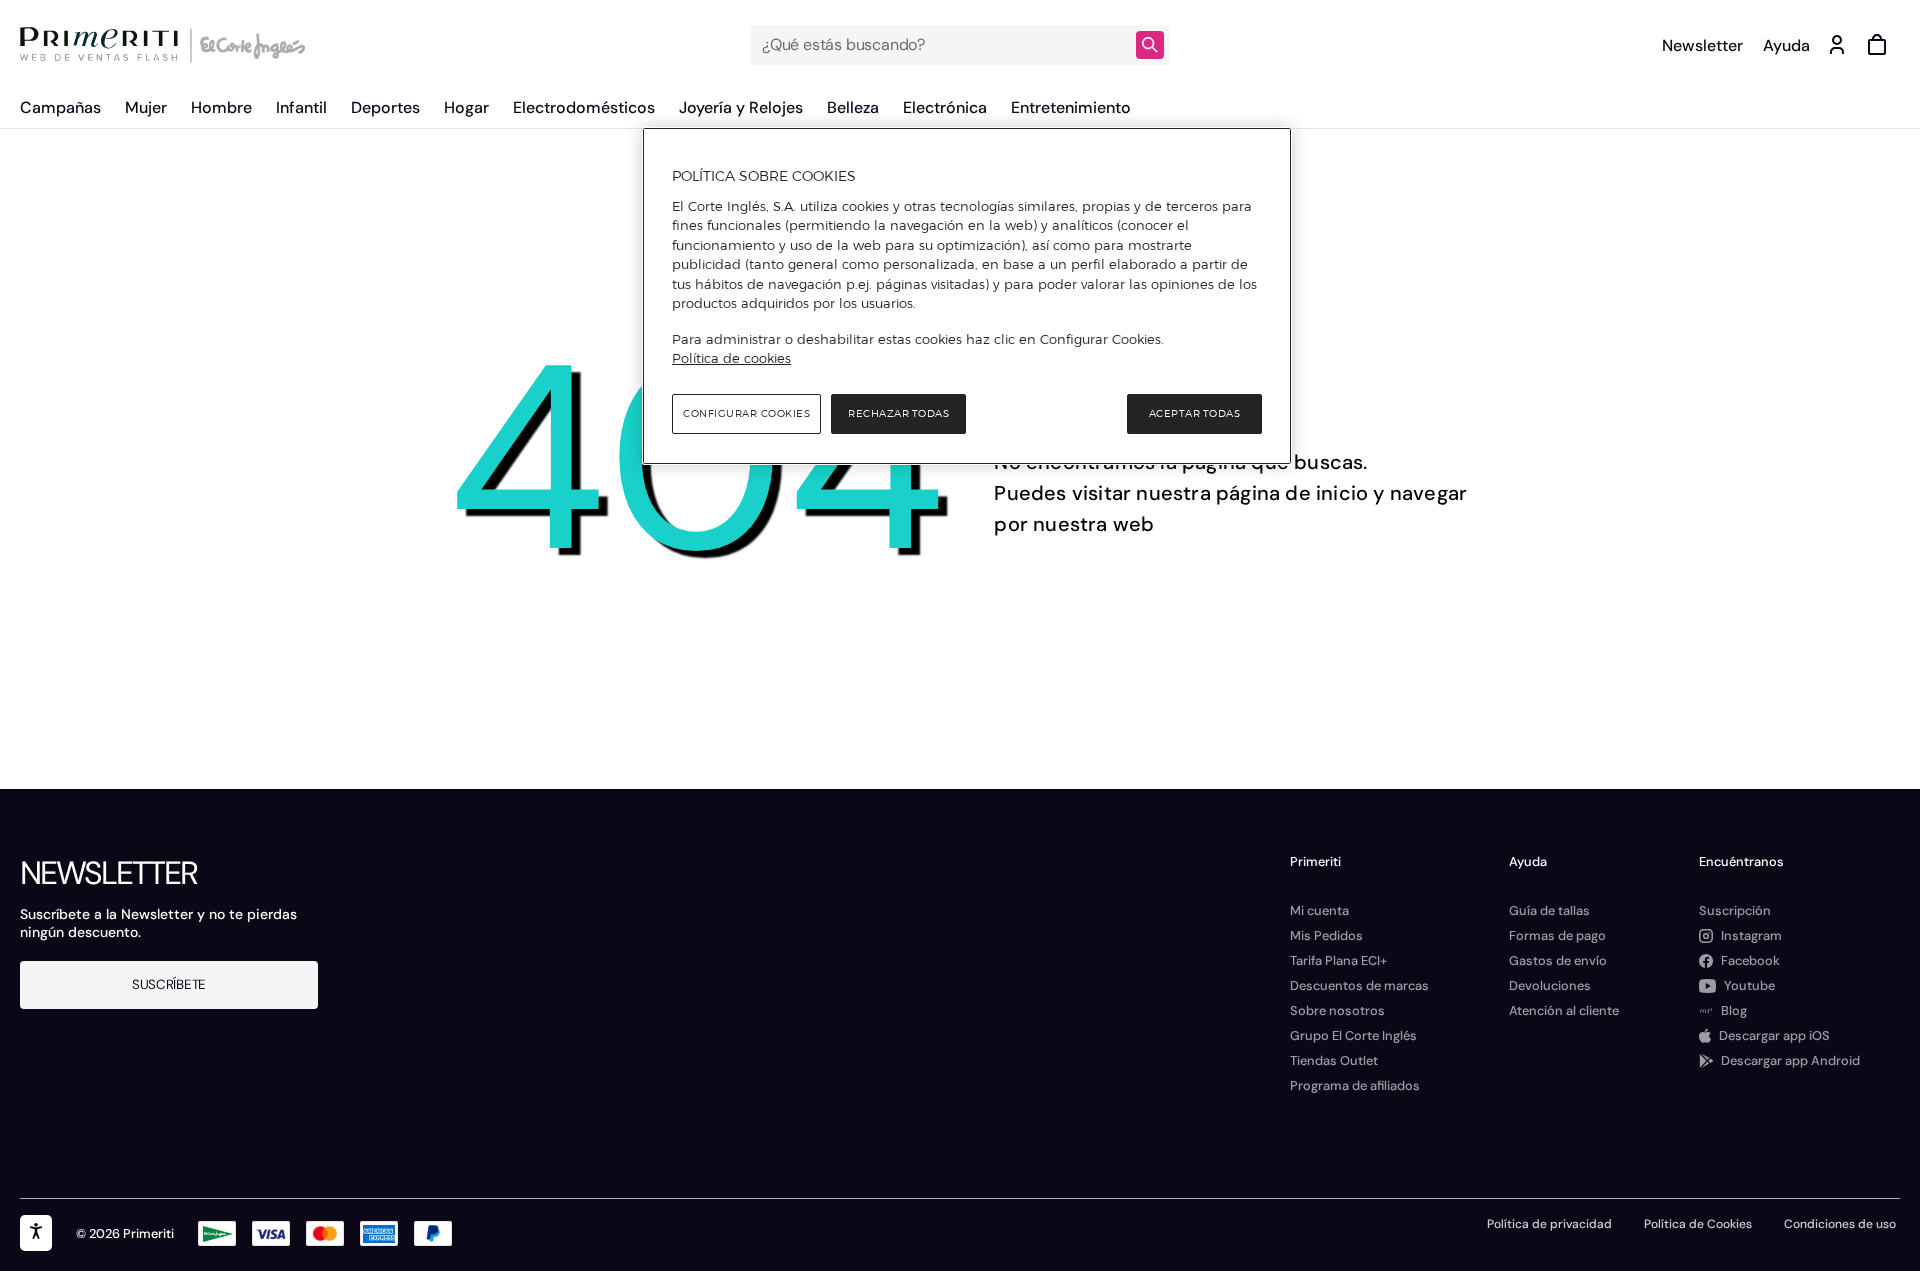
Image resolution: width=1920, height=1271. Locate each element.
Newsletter (1702, 45)
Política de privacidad (1549, 1224)
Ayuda (1786, 45)
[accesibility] (36, 1233)
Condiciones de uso (1840, 1224)
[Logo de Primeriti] (104, 45)
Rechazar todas (898, 413)
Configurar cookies (746, 413)
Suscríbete (169, 984)
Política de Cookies (1698, 1224)
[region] (967, 296)
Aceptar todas (1195, 413)
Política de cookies (731, 358)
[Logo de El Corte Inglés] (249, 45)
